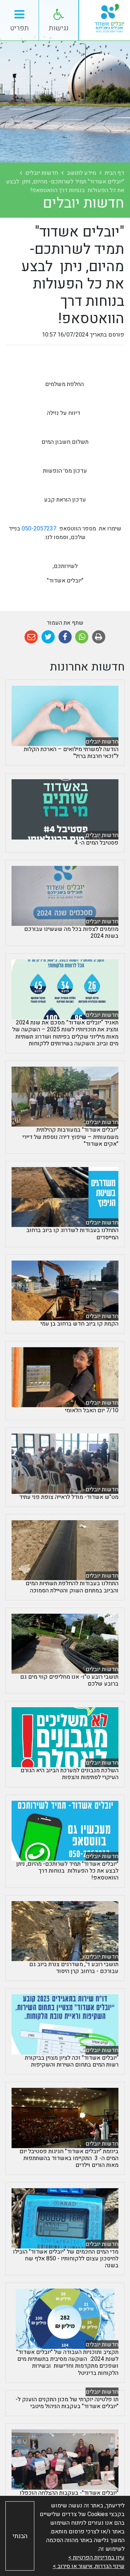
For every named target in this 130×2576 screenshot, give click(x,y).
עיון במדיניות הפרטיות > (96, 2558)
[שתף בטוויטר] (48, 637)
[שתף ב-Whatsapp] (82, 637)
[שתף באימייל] (31, 637)
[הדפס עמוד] (99, 637)
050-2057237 (39, 529)
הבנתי (20, 2536)
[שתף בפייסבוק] (65, 637)
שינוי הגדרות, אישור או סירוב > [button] (89, 2566)
